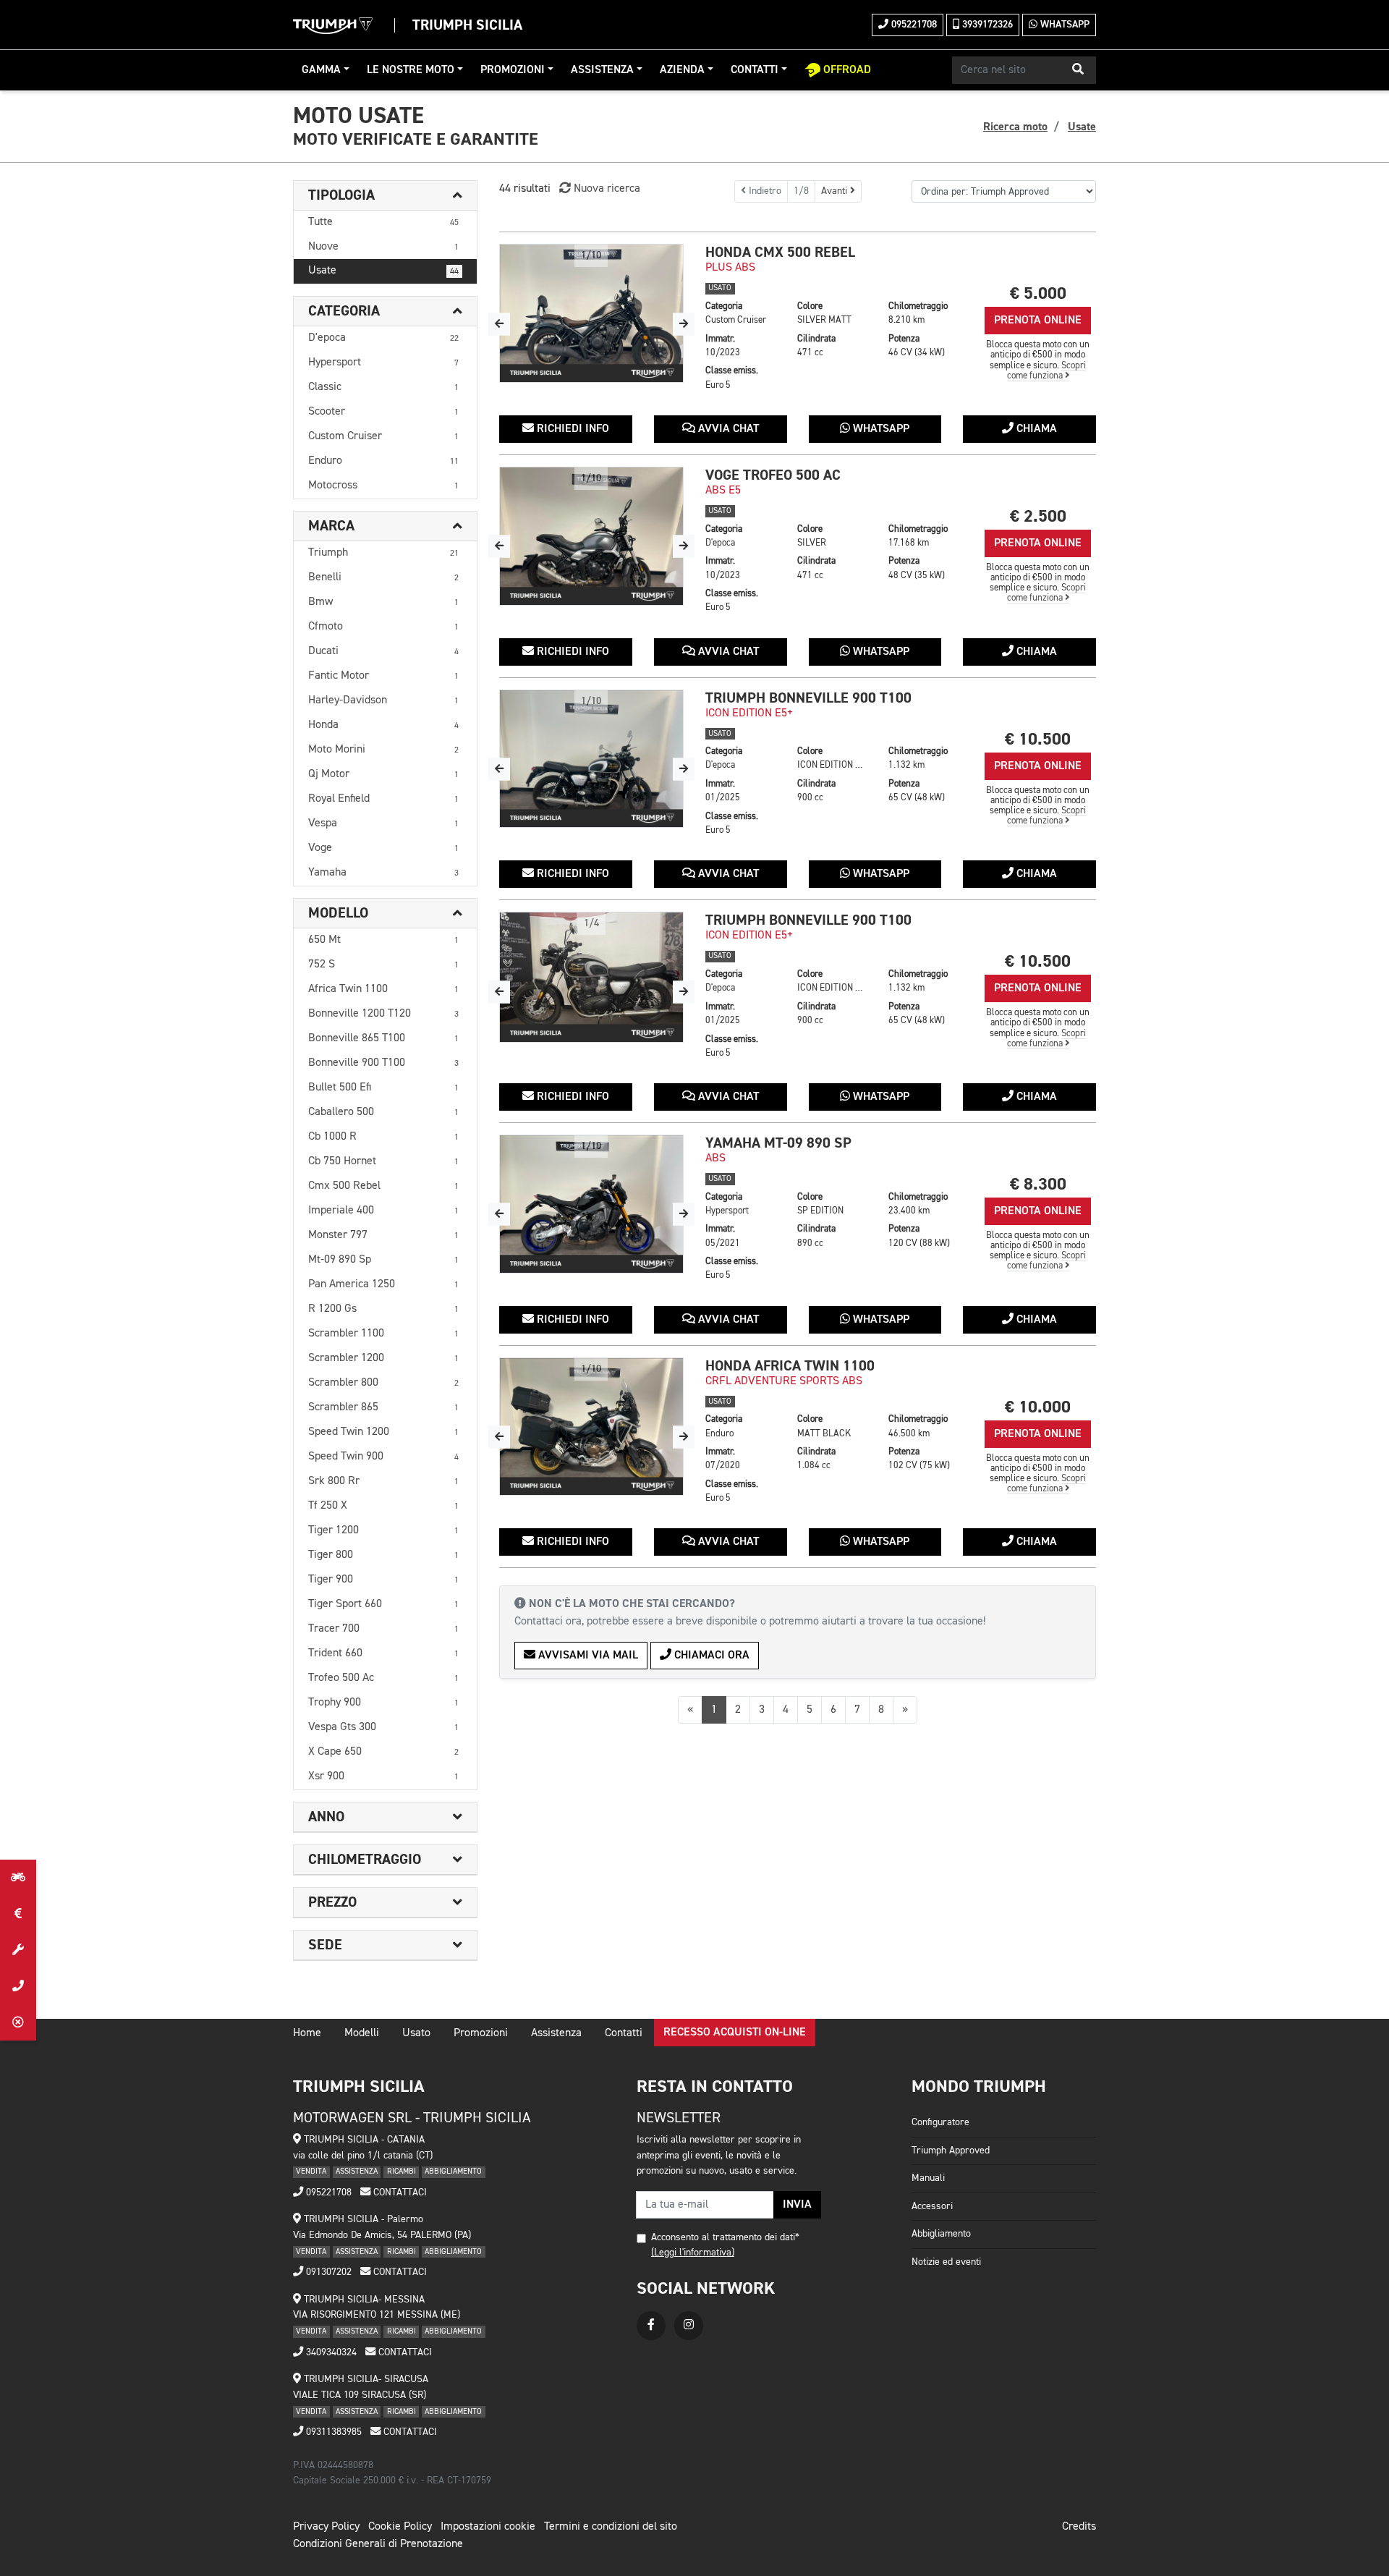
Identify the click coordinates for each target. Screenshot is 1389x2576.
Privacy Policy (326, 2527)
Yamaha (383, 873)
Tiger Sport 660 (383, 1604)
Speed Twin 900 (383, 1457)
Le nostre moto (411, 70)
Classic (383, 387)
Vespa (383, 823)
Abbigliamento (941, 2234)
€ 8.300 (1038, 1184)
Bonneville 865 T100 (383, 1038)
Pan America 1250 (383, 1284)
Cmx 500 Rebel (383, 1186)
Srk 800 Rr (383, 1481)
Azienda (682, 70)
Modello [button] (338, 913)
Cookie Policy (400, 2527)
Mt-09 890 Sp (383, 1260)
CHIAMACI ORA (710, 1656)
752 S (383, 965)
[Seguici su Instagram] (689, 2326)
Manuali (928, 2178)
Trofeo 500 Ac (383, 1678)
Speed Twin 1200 (383, 1432)
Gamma (321, 70)
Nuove (383, 247)
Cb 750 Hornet (383, 1161)
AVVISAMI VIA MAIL (587, 1656)
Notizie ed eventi (946, 2262)
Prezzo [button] (332, 1902)
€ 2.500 (1038, 516)
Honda (383, 725)
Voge (383, 848)
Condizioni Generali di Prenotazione (378, 2544)
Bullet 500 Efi (383, 1088)
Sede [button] (325, 1945)
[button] (1078, 70)
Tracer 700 (383, 1629)
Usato (416, 2033)
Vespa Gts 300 (383, 1727)
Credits (1079, 2527)
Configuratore (940, 2122)
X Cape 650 (383, 1752)
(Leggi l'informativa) (693, 2253)
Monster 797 (383, 1235)
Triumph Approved (951, 2151)
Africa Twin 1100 (383, 989)
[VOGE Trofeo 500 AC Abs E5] (591, 536)
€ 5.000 (1038, 293)
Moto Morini (383, 750)
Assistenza (602, 70)
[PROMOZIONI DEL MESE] (18, 1914)
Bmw (383, 602)
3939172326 (986, 25)
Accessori (932, 2206)
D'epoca (383, 338)
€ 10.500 (1038, 739)
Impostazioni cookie (488, 2527)
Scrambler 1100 (383, 1334)
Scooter (383, 412)
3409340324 (330, 2352)
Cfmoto (383, 627)
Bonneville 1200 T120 (383, 1014)
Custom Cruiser (383, 436)
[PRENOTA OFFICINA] (18, 1950)
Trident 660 (383, 1653)
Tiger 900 (383, 1580)
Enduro (383, 461)
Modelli (362, 2033)
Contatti (755, 70)
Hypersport (383, 363)
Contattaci (399, 2192)
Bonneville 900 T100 (383, 1063)
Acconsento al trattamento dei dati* (725, 2237)
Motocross (383, 486)
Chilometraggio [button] (365, 1860)
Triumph (383, 553)
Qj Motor (383, 774)
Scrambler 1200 (383, 1358)
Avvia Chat (727, 429)
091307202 (327, 2272)
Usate (383, 271)
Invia (797, 2205)
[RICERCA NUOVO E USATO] (18, 1878)
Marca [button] (331, 526)
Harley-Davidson (383, 700)
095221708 (913, 25)
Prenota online (1038, 321)
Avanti (836, 191)
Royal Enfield (383, 799)
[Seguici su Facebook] (651, 2326)
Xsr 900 (383, 1776)
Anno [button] (326, 1817)
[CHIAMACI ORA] (18, 1986)
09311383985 (332, 2432)
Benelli (383, 577)
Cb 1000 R (383, 1137)
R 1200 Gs (383, 1309)
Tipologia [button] (341, 195)
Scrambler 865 (383, 1407)
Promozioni (513, 70)
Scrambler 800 (383, 1383)
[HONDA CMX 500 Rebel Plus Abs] (591, 313)
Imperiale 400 (383, 1211)
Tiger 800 (383, 1555)
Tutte (383, 222)
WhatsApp (1063, 25)
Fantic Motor (383, 676)
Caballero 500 (383, 1112)
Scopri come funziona (1047, 371)
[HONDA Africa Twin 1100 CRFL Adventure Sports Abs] (591, 1427)
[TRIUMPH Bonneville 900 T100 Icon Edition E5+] (591, 759)
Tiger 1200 (383, 1530)
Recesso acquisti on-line (735, 2033)
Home (307, 2033)
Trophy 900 (383, 1703)
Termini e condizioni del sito (611, 2527)
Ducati (383, 651)
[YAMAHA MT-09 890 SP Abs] (591, 1204)
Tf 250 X (383, 1506)
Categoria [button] (344, 311)
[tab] (385, 196)
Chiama (1035, 429)
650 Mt (383, 940)
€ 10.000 (1038, 1407)
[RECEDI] (18, 2022)
